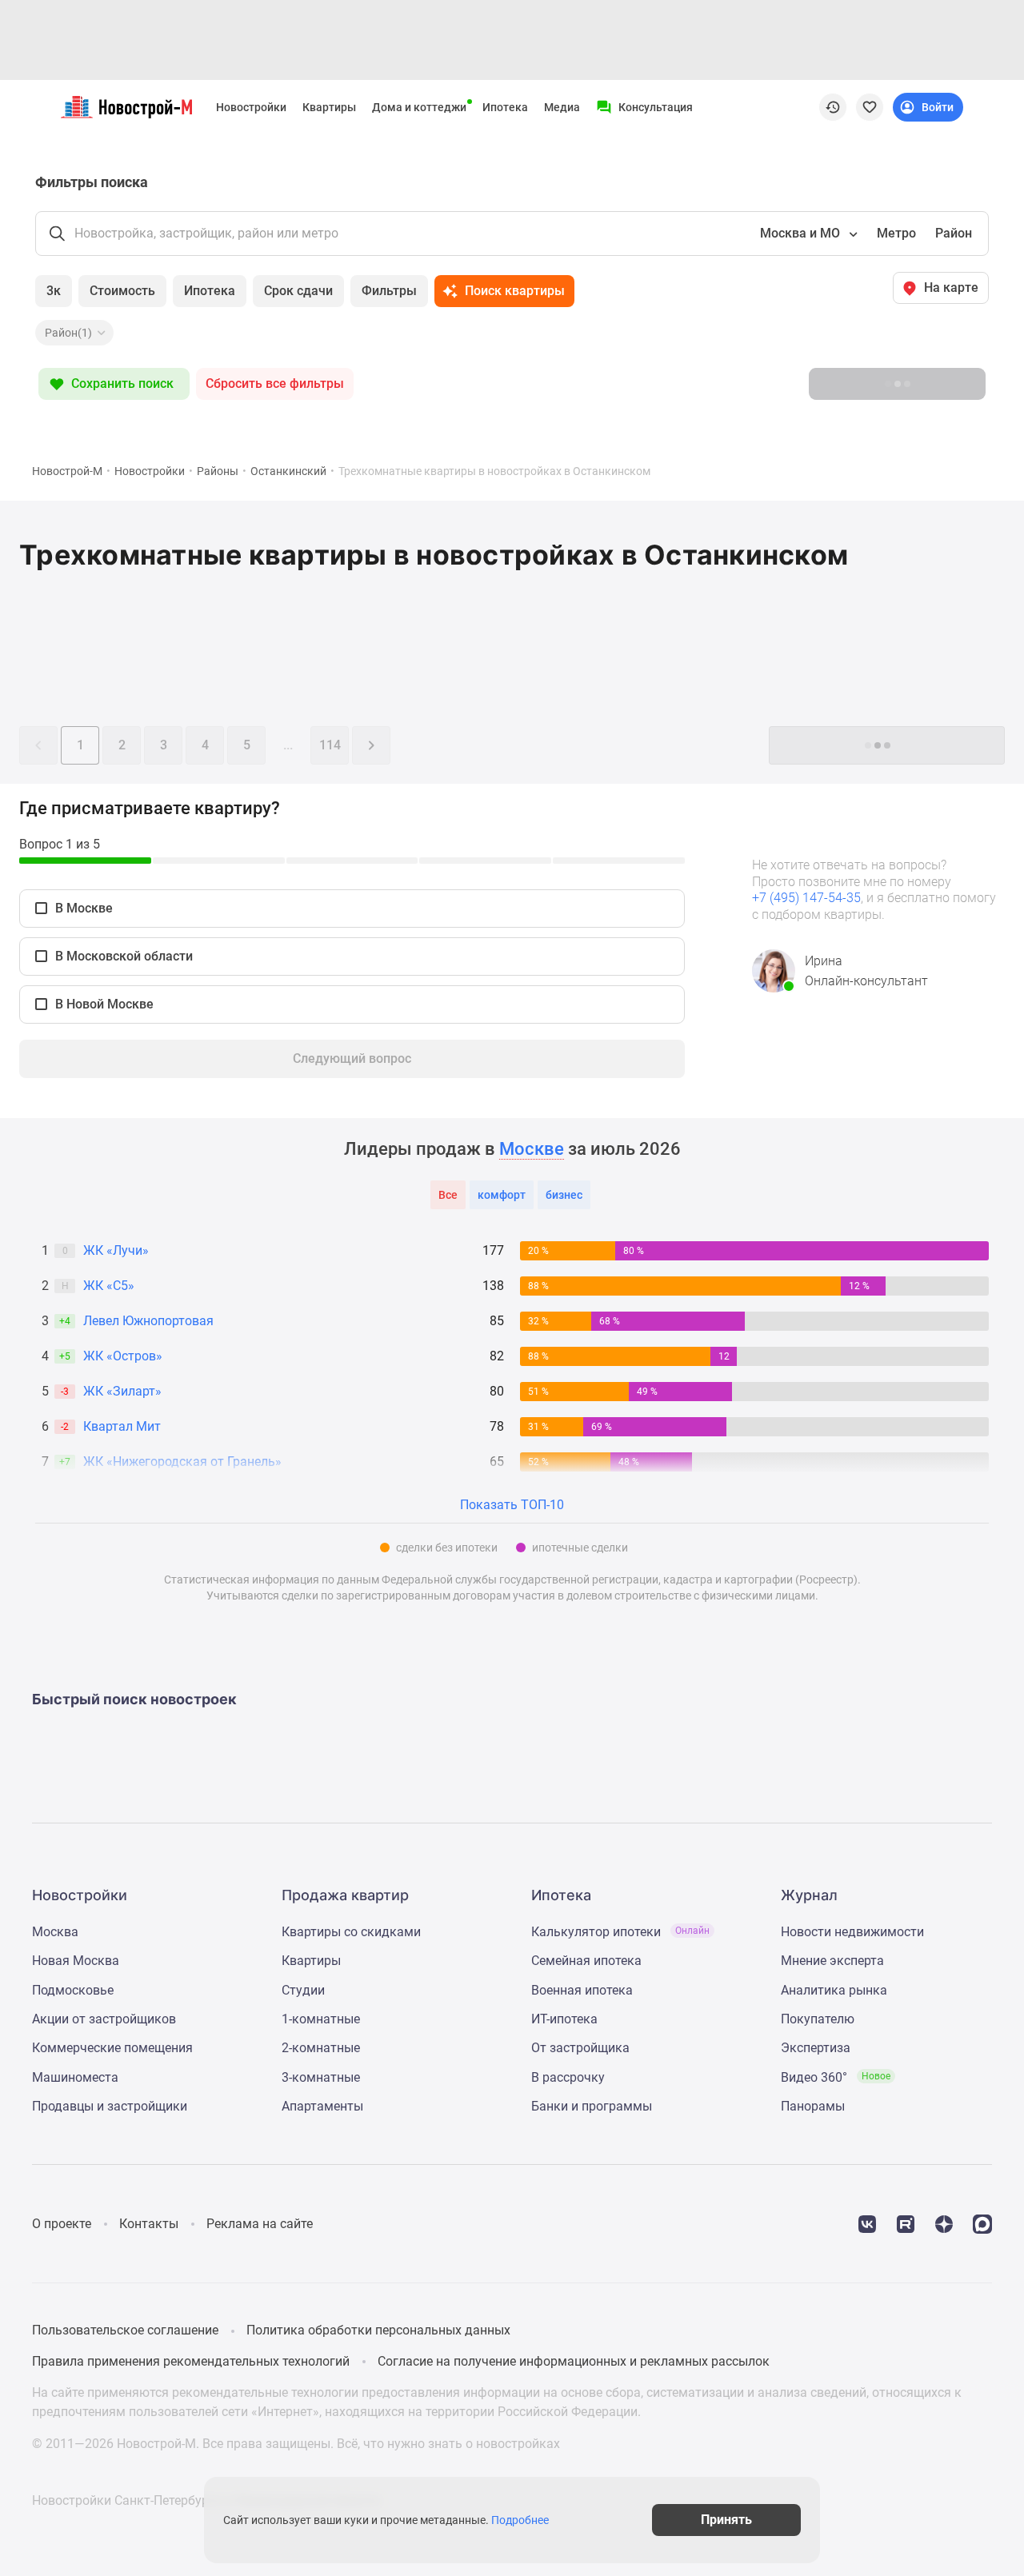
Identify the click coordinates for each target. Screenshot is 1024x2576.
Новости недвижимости (852, 1932)
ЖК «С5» (109, 1286)
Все (448, 1195)
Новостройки (251, 107)
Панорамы (813, 2106)
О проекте (62, 2224)
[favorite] (870, 107)
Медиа (562, 107)
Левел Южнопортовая (148, 1321)
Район (954, 233)
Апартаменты (322, 2106)
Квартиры (329, 107)
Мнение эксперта (832, 1961)
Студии (303, 1990)
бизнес (564, 1195)
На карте (951, 288)
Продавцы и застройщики (110, 2106)
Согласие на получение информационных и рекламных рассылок (574, 2361)
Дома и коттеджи (419, 107)
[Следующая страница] (371, 745)
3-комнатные (321, 2077)
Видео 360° (836, 2077)
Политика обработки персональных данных (378, 2330)
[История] (833, 107)
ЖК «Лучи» (116, 1250)
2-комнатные (321, 2048)
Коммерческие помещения (112, 2048)
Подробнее (520, 2520)
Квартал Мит (122, 1426)
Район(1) (68, 333)
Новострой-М (67, 471)
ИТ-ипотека (564, 2019)
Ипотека (505, 107)
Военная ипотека (582, 1990)
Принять (726, 2520)
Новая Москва (76, 1961)
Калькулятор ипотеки (620, 1932)
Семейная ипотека (586, 1961)
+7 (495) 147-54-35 (806, 898)
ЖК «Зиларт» (122, 1391)
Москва (55, 1932)
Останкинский (288, 471)
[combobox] (807, 234)
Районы (218, 471)
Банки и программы (592, 2106)
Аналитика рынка (834, 1990)
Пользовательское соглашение (125, 2330)
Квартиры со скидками (351, 1932)
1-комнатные (321, 2019)
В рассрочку (568, 2077)
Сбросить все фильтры (275, 383)
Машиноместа (75, 2077)
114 (330, 745)
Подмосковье (73, 1990)
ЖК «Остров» (123, 1356)
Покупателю (818, 2019)
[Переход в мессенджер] (982, 2223)
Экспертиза (816, 2048)
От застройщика (580, 2048)
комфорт (502, 1195)
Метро (896, 233)
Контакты (149, 2224)
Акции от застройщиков (104, 2019)
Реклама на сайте (260, 2224)
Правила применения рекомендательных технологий (191, 2361)
